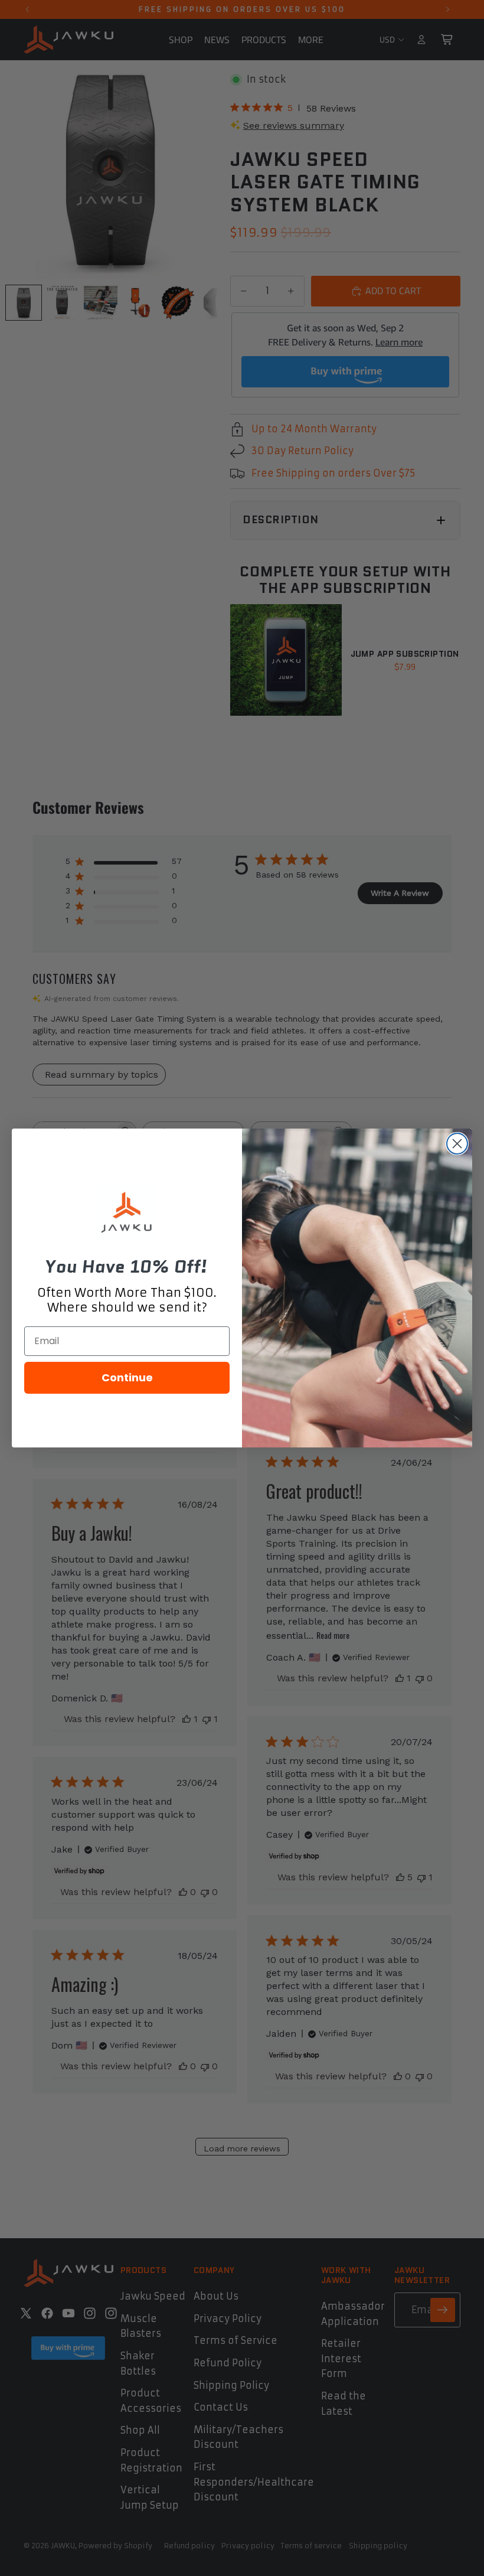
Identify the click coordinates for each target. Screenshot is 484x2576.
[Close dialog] (457, 1144)
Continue (127, 1377)
